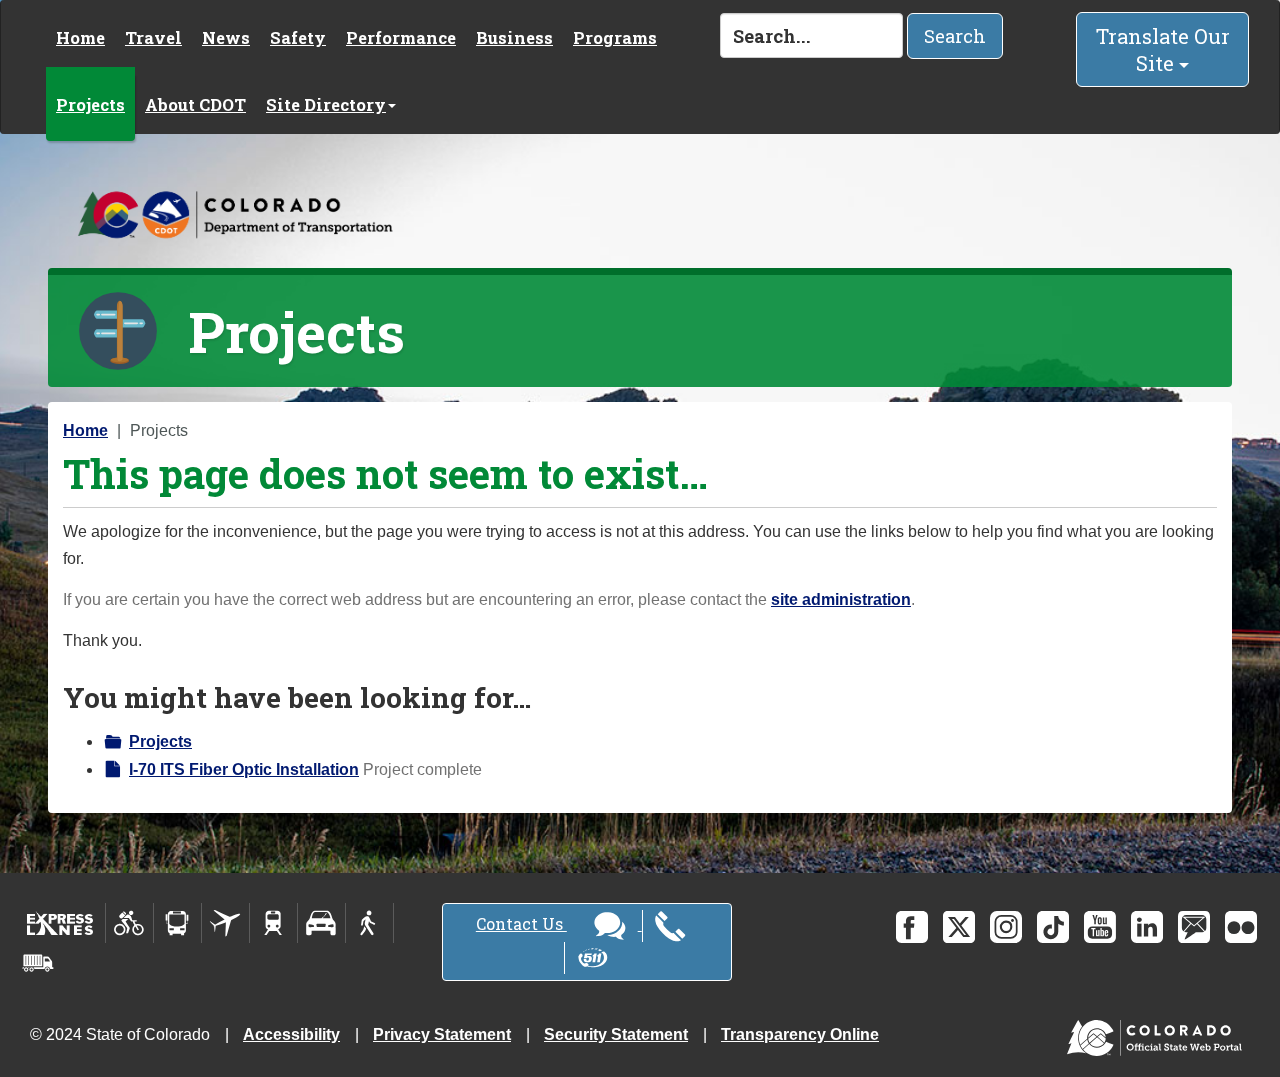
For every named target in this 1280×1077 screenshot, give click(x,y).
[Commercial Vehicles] (38, 963)
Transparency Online (800, 1034)
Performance (401, 37)
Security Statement (616, 1034)
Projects (90, 104)
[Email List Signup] (1194, 927)
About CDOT (195, 104)
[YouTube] (1100, 927)
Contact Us (521, 923)
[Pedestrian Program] (369, 923)
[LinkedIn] (1147, 927)
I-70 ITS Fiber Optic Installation (244, 769)
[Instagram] (1006, 927)
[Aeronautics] (225, 923)
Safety (298, 37)
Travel (153, 37)
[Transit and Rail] (177, 923)
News (226, 37)
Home (80, 37)
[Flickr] (1241, 927)
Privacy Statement (442, 1034)
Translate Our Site (1163, 49)
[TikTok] (1053, 927)
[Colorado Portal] (1158, 1032)
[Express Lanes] (60, 923)
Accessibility (291, 1034)
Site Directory (326, 104)
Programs (615, 37)
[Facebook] (912, 927)
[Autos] (321, 923)
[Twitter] (959, 927)
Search (955, 36)
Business (514, 37)
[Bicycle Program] (129, 923)
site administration (841, 599)
